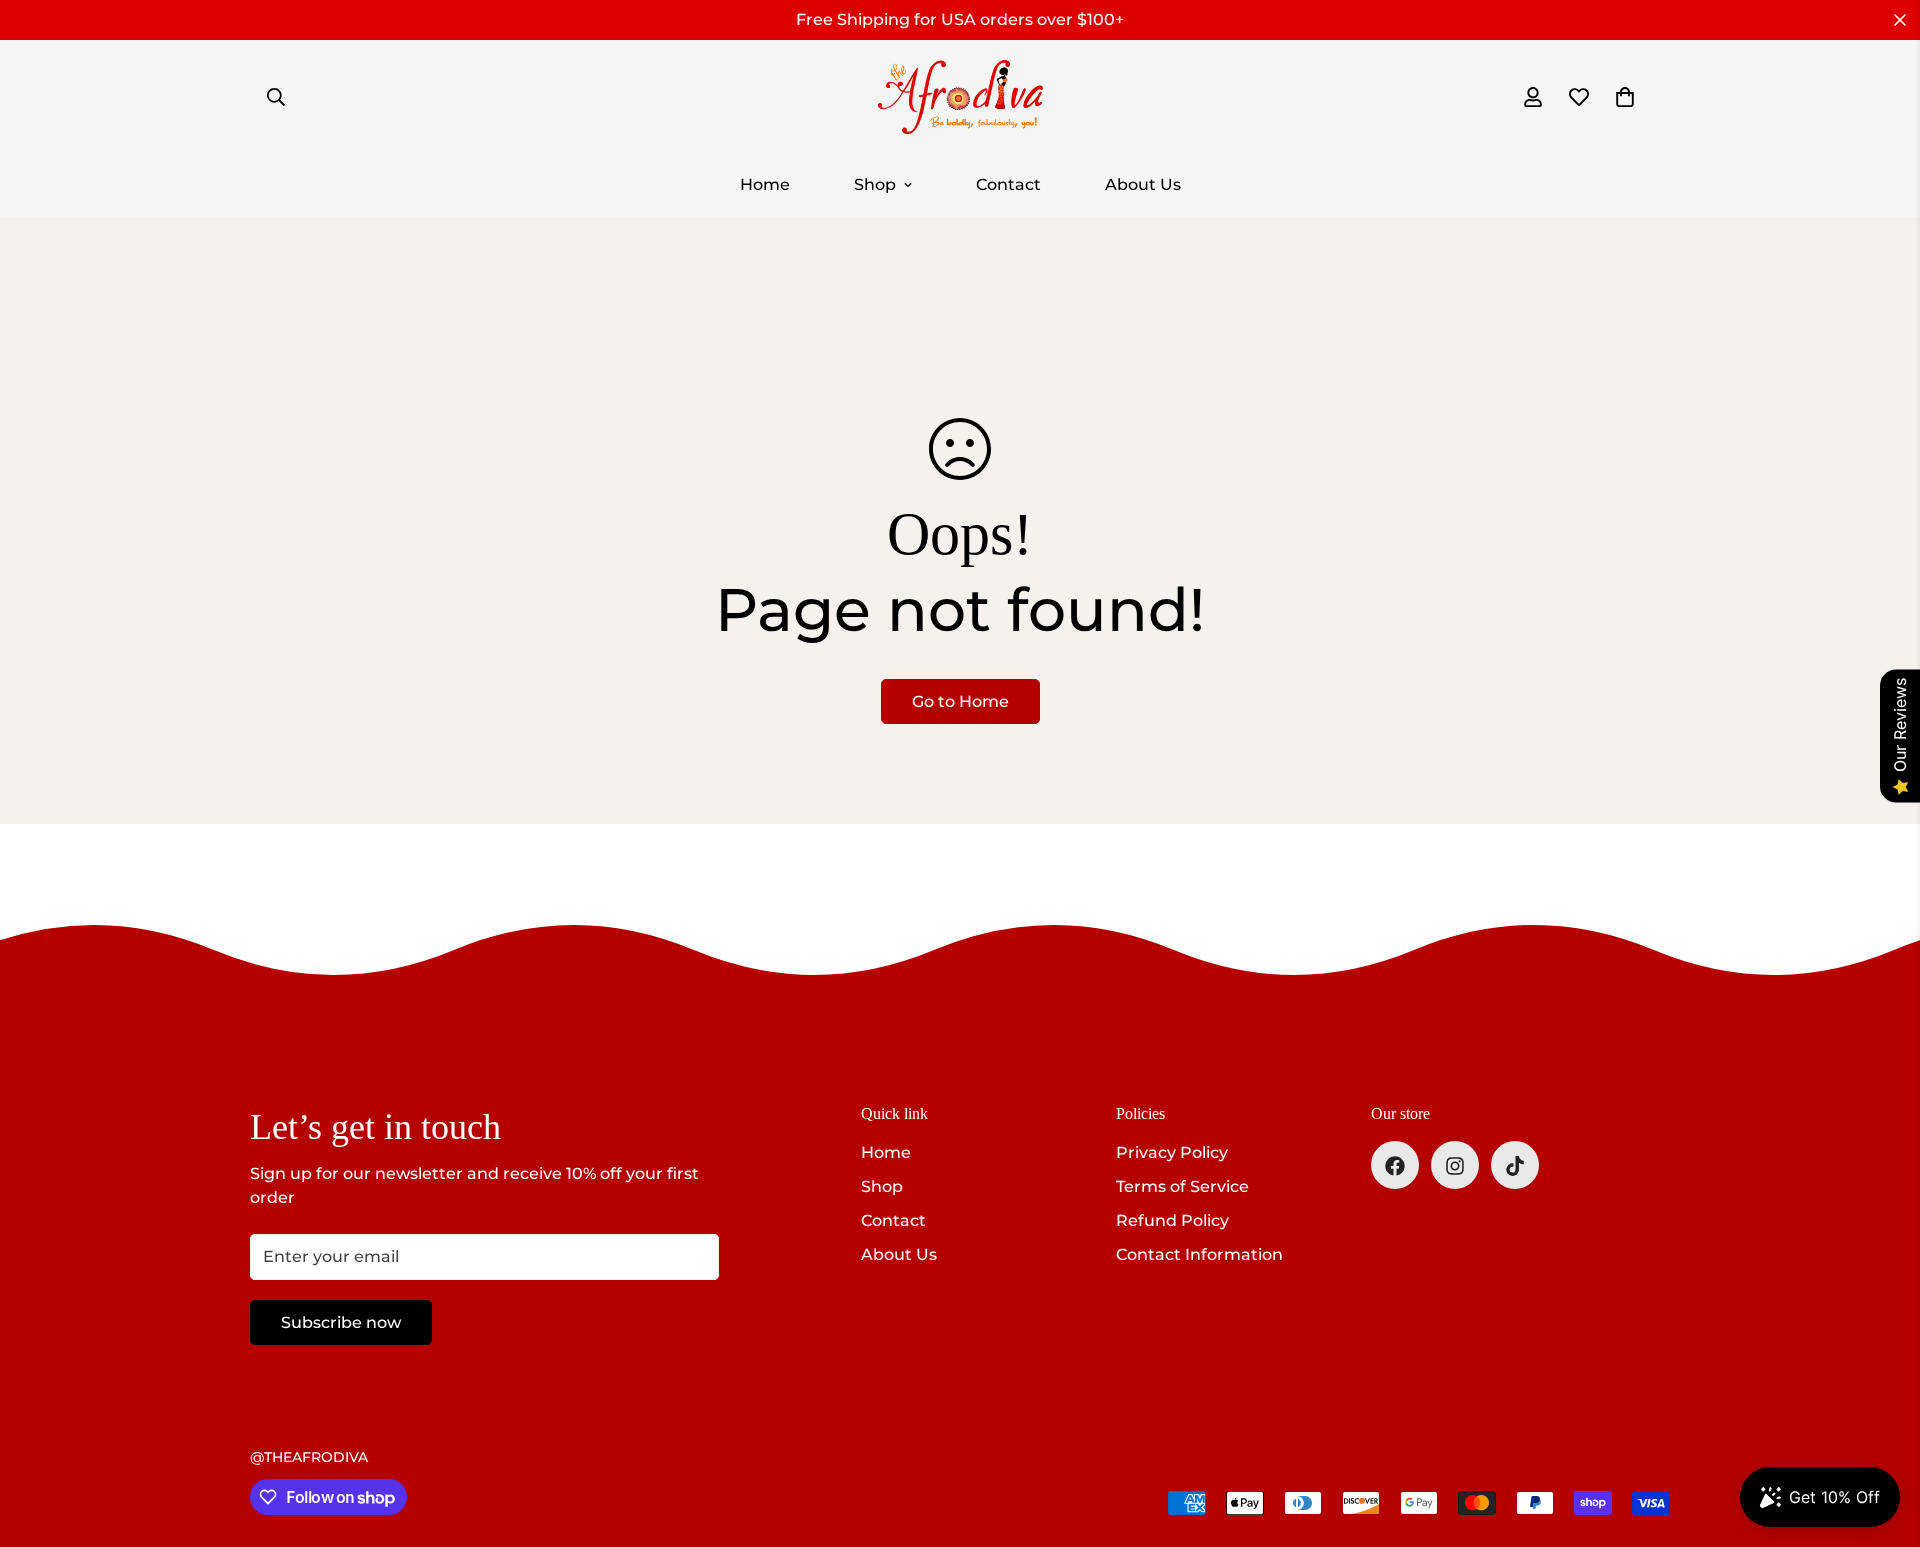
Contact (1008, 184)
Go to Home (960, 701)
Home (765, 184)
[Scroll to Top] (1881, 1438)
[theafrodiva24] (960, 96)
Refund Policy (1172, 1221)
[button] (1625, 97)
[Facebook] (1395, 1166)
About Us (1143, 184)
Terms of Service (1182, 1187)
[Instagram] (1455, 1166)
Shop (875, 184)
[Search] (276, 97)
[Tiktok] (1515, 1166)
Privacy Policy (1172, 1153)
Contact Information (1199, 1255)
